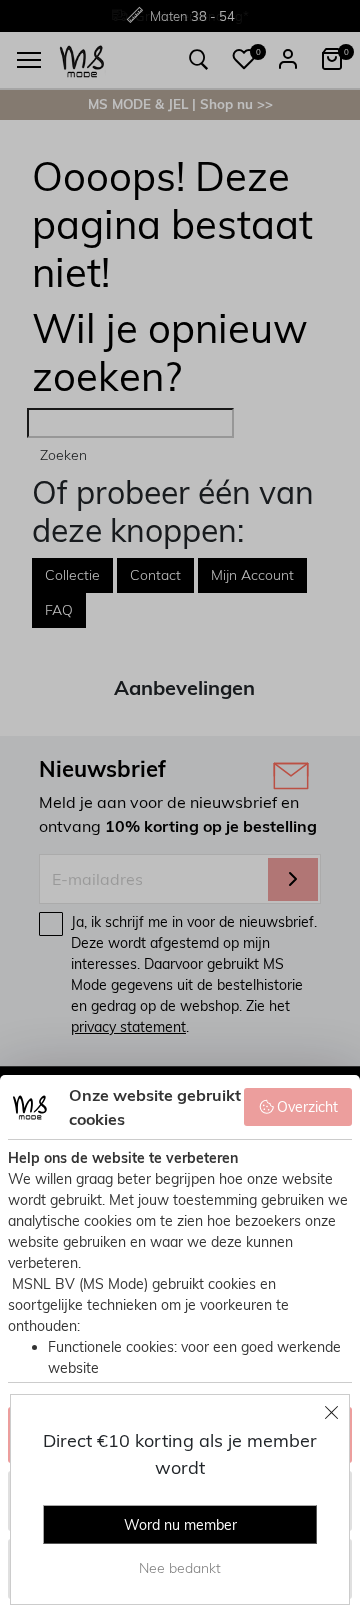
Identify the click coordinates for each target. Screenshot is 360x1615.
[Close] (332, 1412)
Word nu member (180, 1525)
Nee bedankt (180, 1568)
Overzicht (307, 1107)
